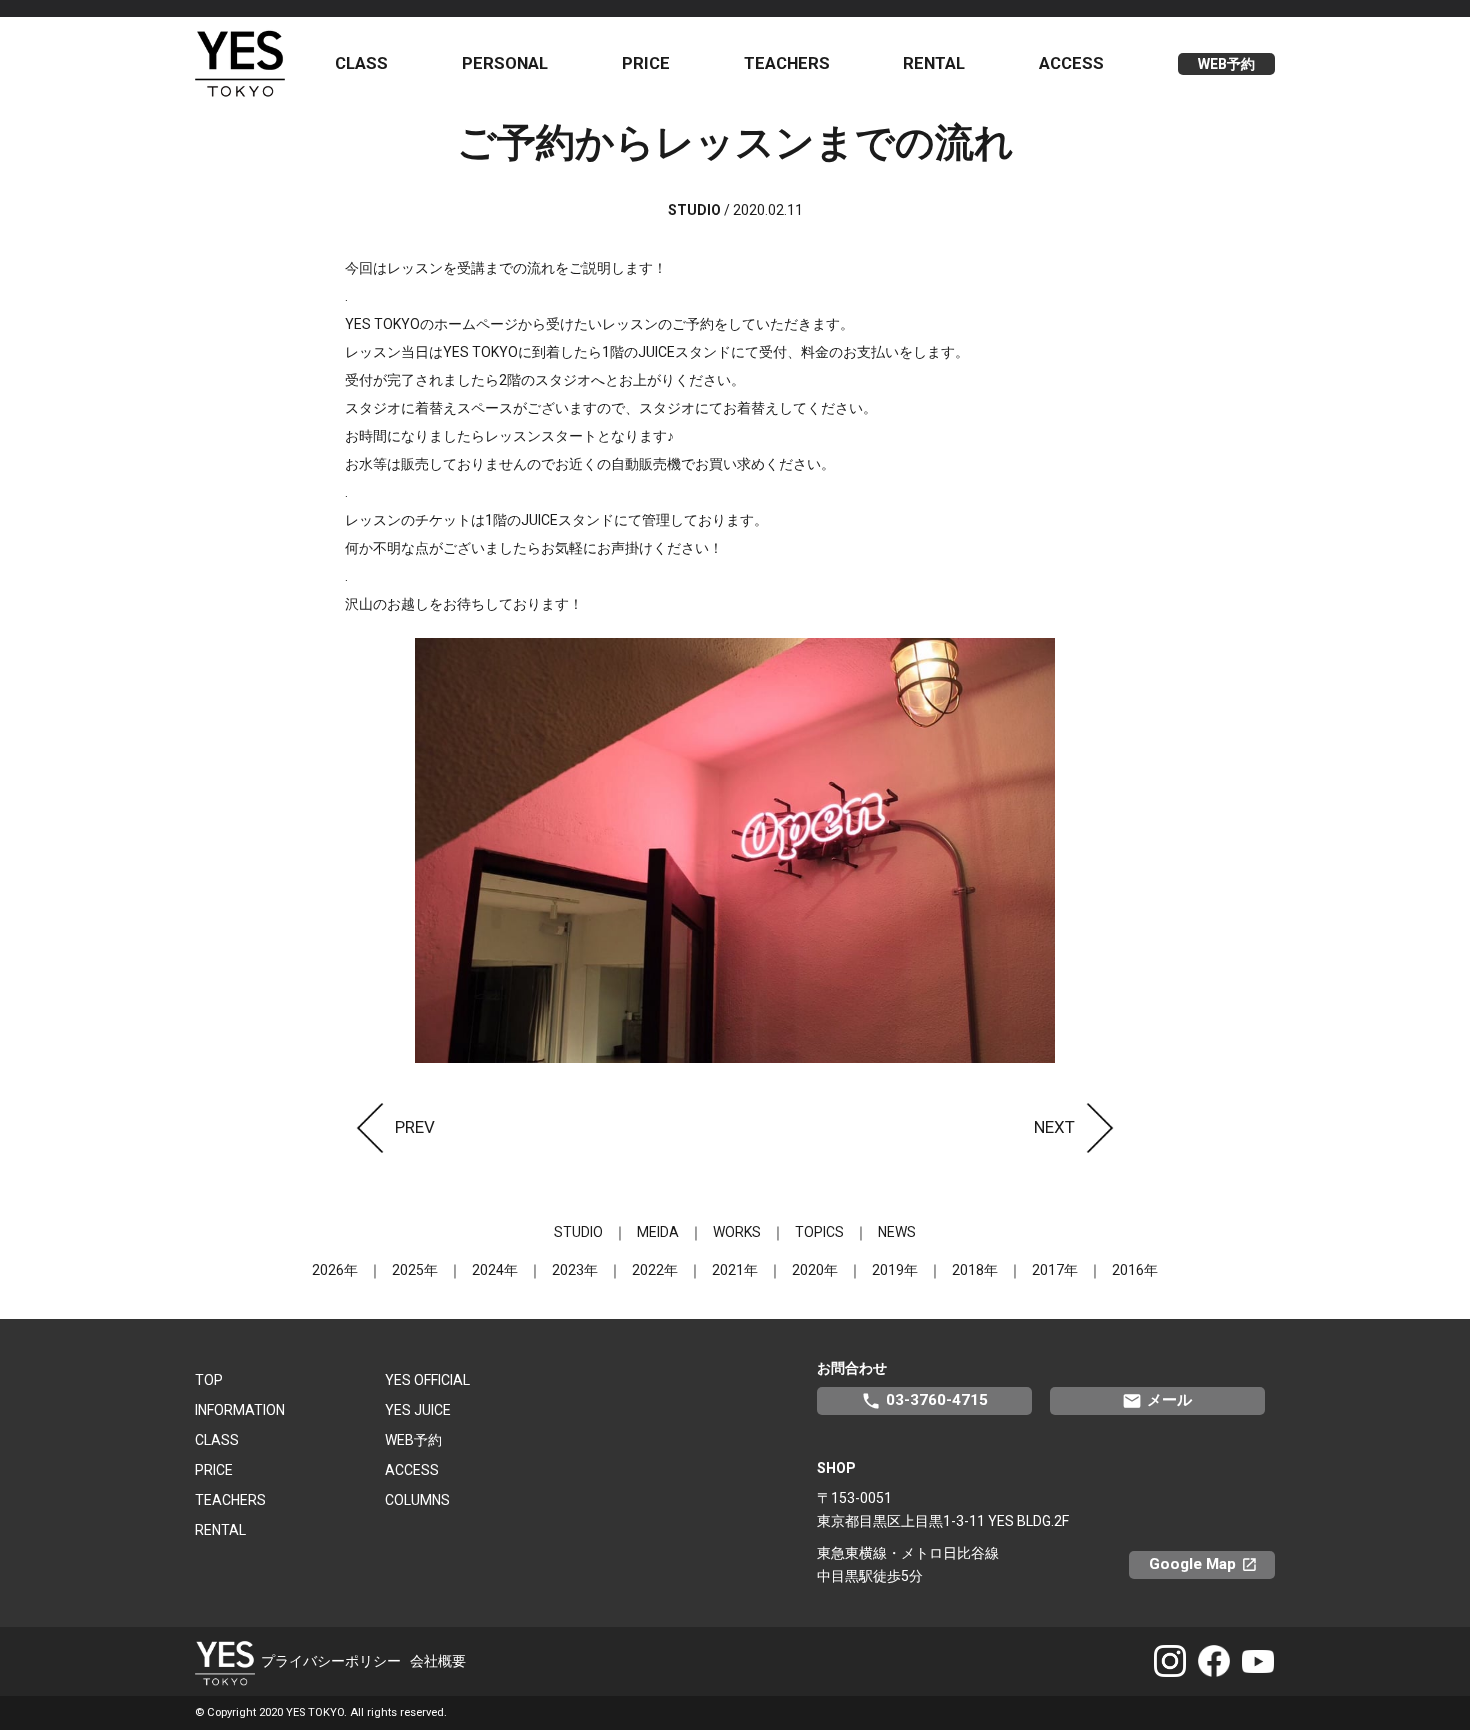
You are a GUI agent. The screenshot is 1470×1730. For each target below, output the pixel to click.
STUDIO (578, 1232)
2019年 (895, 1270)
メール (1157, 1401)
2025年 (415, 1270)
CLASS (361, 63)
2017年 (1055, 1270)
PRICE (646, 63)
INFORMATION (240, 1410)
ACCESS (1071, 63)
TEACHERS (787, 63)
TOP (209, 1380)
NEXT (1054, 1127)
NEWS (897, 1232)
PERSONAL (505, 63)
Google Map (1212, 1564)
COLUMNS (417, 1500)
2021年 (735, 1270)
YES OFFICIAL (427, 1380)
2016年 (1135, 1270)
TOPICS (819, 1232)
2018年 (975, 1270)
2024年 (495, 1270)
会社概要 (438, 1661)
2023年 (575, 1270)
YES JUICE (418, 1410)
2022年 (655, 1270)
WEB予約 (1226, 64)
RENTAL (934, 63)
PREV (415, 1127)
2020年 (815, 1270)
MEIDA (658, 1232)
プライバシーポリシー (331, 1661)
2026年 (335, 1270)
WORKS (737, 1232)
